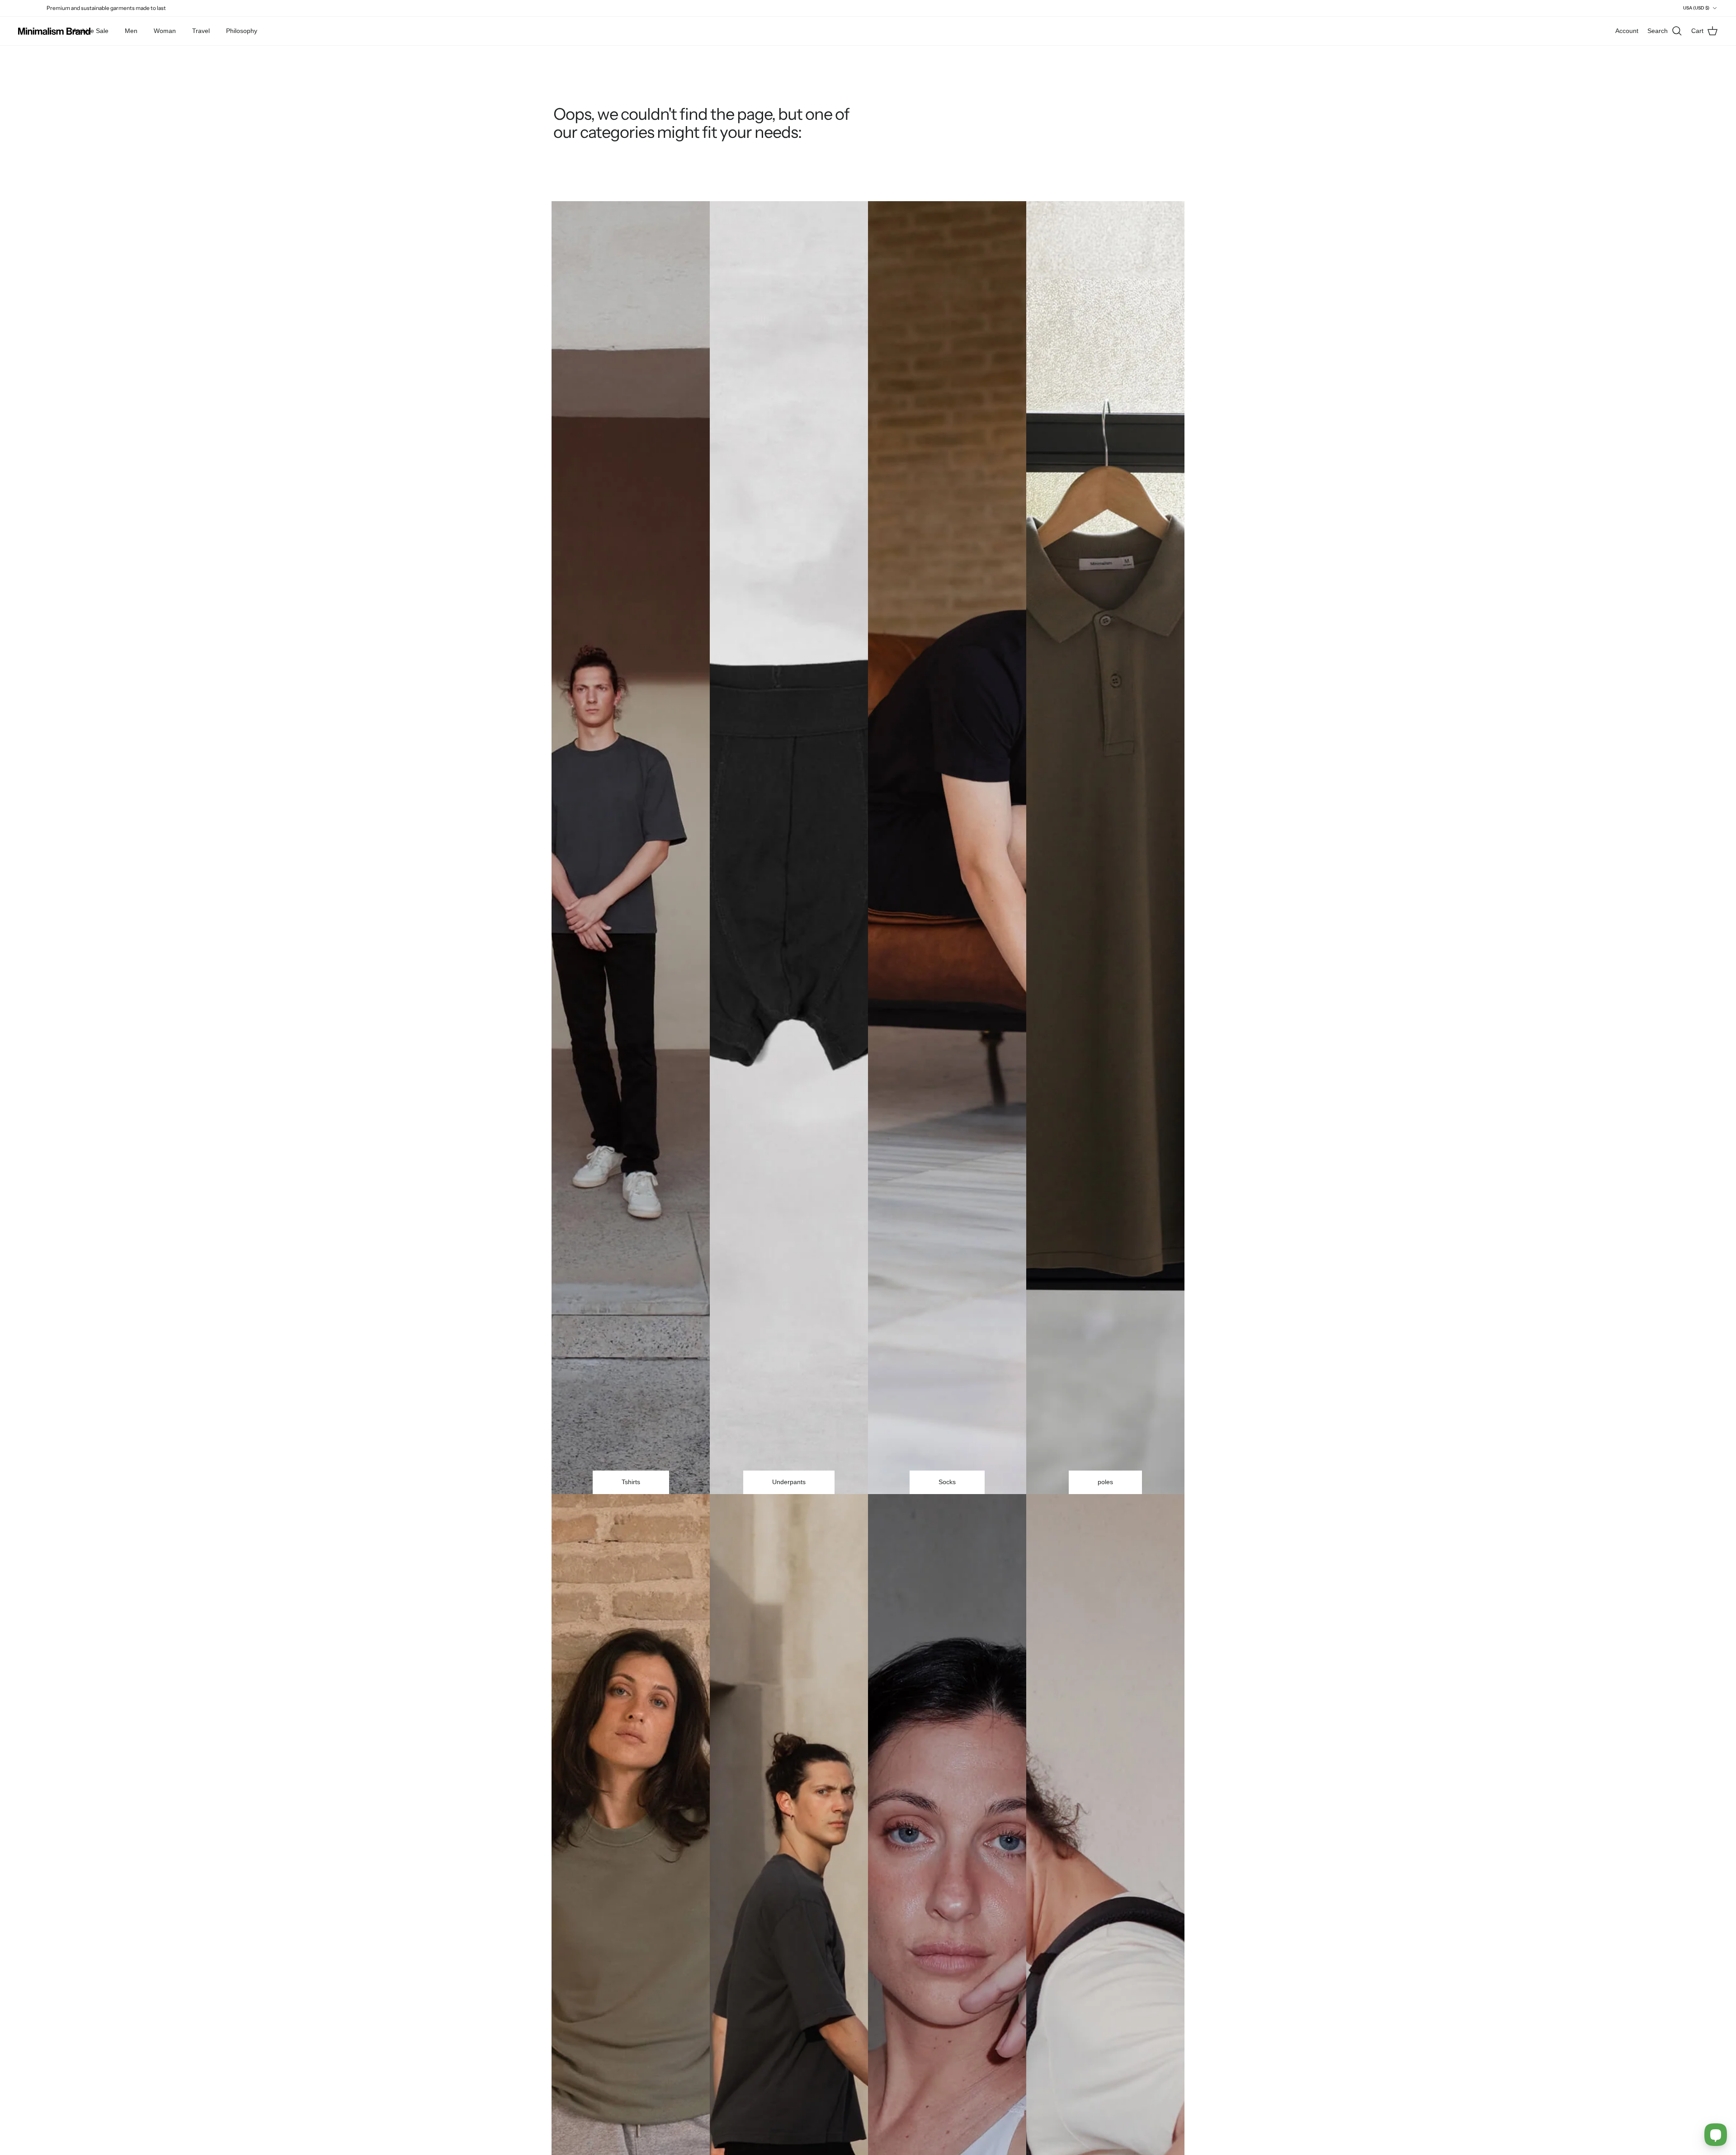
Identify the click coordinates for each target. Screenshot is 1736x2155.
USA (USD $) (1696, 8)
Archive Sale (91, 31)
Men (131, 31)
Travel (201, 31)
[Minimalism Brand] (54, 31)
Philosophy (242, 31)
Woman (165, 31)
